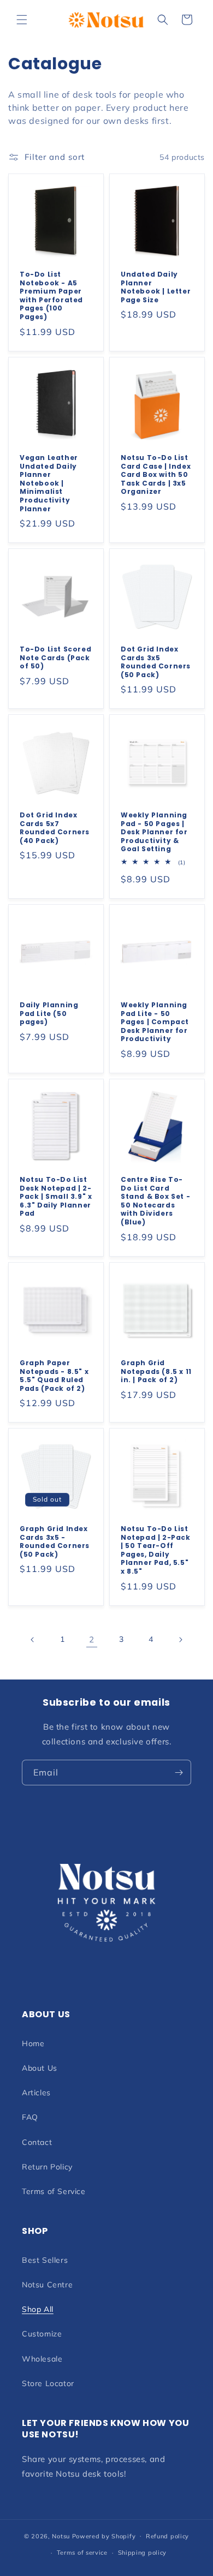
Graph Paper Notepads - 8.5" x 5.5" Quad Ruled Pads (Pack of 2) (54, 1376)
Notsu (61, 2536)
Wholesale (42, 2359)
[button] (22, 20)
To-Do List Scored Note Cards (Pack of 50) (55, 658)
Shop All (38, 2309)
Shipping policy (143, 2553)
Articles (36, 2093)
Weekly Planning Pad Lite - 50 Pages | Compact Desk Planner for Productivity (155, 1022)
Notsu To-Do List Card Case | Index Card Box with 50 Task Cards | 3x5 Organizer (156, 475)
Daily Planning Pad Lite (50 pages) (49, 1014)
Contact (37, 2142)
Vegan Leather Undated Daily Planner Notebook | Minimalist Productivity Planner (49, 483)
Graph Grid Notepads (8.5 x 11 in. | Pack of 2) (156, 1371)
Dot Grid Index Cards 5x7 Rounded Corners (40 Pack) (55, 828)
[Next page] (180, 1640)
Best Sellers (45, 2260)
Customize (42, 2334)
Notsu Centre (47, 2285)
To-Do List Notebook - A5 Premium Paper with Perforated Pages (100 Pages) (51, 296)
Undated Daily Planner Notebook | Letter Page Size (156, 287)
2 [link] (92, 1639)
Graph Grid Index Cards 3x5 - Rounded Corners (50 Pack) (55, 1541)
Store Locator (48, 2383)
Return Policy (47, 2167)
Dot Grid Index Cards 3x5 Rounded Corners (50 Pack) (156, 662)
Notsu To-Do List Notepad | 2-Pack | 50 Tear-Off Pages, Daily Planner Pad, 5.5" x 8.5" (156, 1550)
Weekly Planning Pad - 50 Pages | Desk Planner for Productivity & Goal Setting (154, 832)
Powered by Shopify (104, 2536)
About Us (40, 2068)
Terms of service (82, 2553)
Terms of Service (54, 2191)
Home (33, 2043)
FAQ (30, 2117)
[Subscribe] (179, 1773)
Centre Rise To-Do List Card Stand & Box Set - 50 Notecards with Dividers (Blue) (155, 1201)
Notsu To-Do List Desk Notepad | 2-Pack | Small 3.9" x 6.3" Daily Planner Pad (56, 1197)
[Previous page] (33, 1640)
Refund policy (167, 2536)
